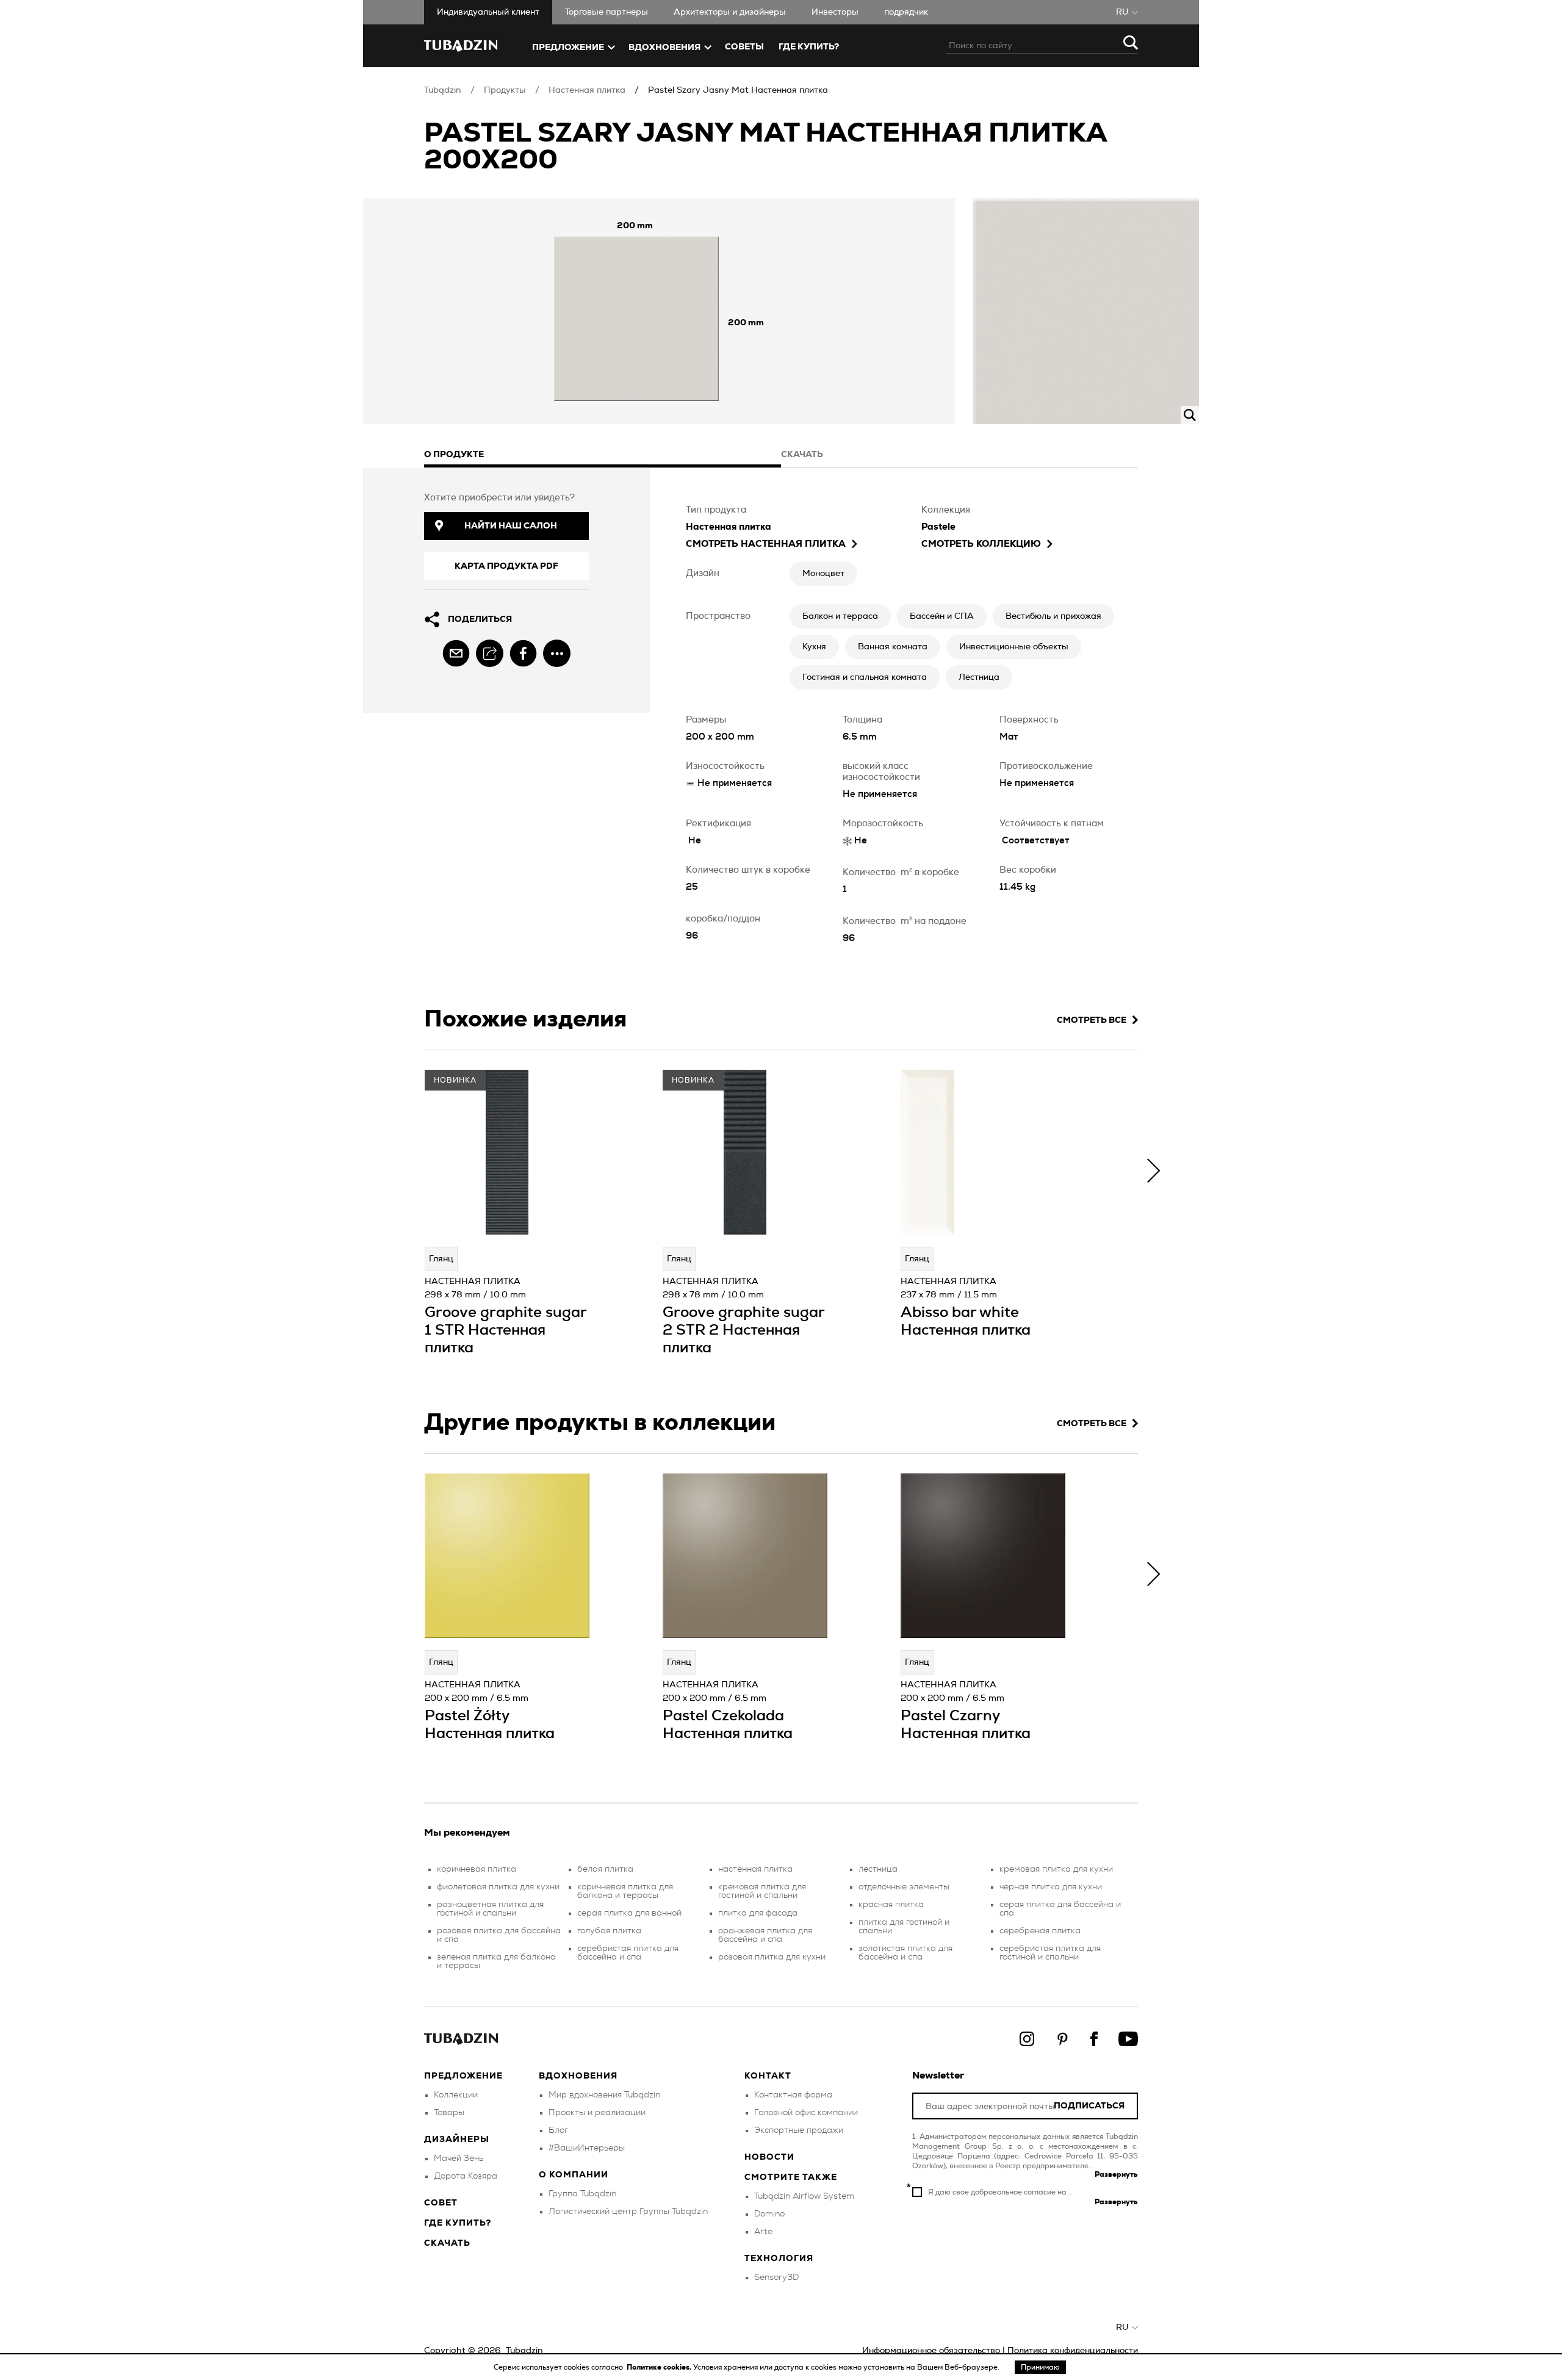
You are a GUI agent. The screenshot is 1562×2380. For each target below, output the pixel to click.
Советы (744, 47)
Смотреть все (1092, 1020)
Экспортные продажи (799, 2130)
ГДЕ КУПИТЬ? (809, 47)
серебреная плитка (1040, 1931)
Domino (769, 2214)
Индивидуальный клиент (488, 12)
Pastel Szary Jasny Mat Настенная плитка (738, 90)
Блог (558, 2130)
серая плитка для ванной (629, 1913)
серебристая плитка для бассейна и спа (628, 1953)
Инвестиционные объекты (1014, 647)
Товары (449, 2113)
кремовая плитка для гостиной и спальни (762, 1891)
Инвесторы (835, 12)
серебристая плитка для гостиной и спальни (1050, 1953)
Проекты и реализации (597, 2113)
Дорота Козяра (466, 2176)
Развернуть (1116, 2174)
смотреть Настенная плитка (766, 544)
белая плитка (605, 1869)
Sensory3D (776, 2277)
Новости (769, 2157)
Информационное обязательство (931, 2351)
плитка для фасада (758, 1913)
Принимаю (1040, 2367)
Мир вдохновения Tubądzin (604, 2095)
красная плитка (891, 1905)
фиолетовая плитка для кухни (498, 1887)
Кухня (814, 647)
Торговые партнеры (606, 12)
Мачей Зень (459, 2158)
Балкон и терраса (840, 616)
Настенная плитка (587, 90)
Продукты (505, 90)
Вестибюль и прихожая (1053, 616)
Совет (441, 2203)
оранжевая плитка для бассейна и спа (765, 1935)
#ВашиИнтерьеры (587, 2148)
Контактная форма (793, 2095)
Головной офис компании (806, 2113)
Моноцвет (823, 574)
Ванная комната (893, 647)
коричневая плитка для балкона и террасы (625, 1891)
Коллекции (456, 2095)
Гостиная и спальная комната (865, 677)
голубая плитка (609, 1931)
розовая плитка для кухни (772, 1957)
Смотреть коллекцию (981, 544)
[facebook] (523, 653)
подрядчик (906, 12)
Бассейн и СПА (942, 616)
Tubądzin (443, 90)
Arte (763, 2232)
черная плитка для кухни (1051, 1887)
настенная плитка (755, 1869)
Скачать (447, 2243)
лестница (878, 1869)
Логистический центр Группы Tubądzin (628, 2212)
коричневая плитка (477, 1869)
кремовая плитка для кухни (1056, 1869)
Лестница (979, 677)
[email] (456, 653)
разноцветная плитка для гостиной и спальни (490, 1909)
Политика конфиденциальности (1073, 2351)
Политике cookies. (660, 2367)
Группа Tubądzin (582, 2194)
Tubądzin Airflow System (804, 2196)
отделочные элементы (904, 1887)
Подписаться (1089, 2106)
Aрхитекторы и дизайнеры (730, 12)
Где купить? (458, 2223)
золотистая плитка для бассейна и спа (905, 1953)
